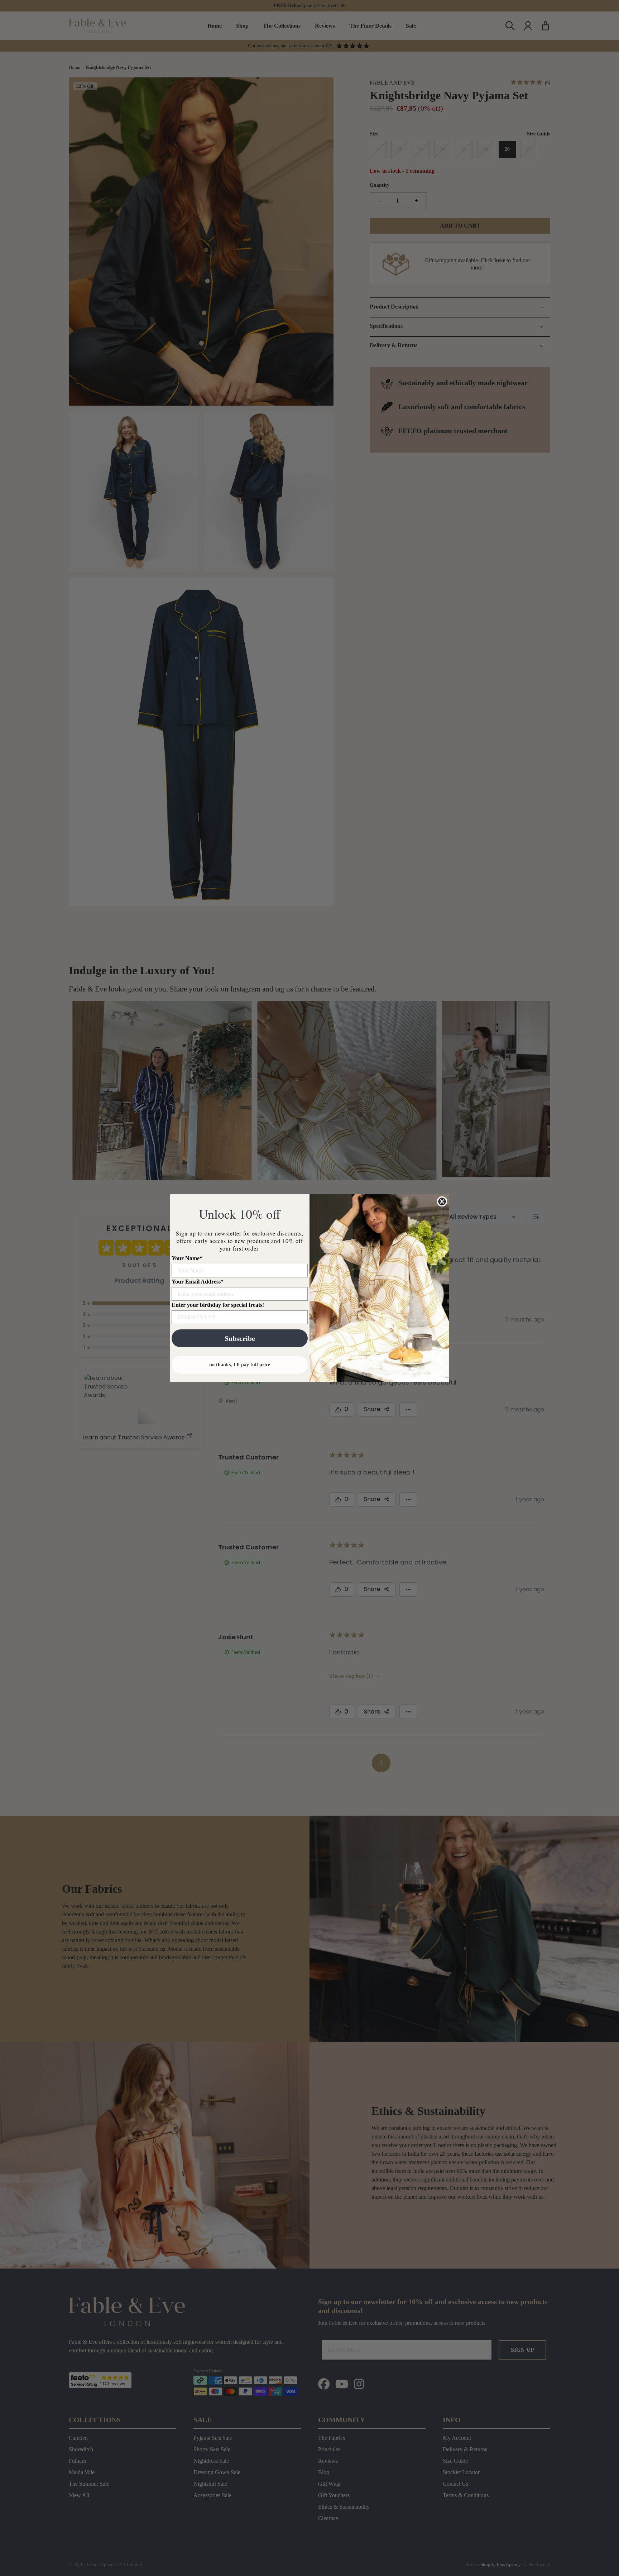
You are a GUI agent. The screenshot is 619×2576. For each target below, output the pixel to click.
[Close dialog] (442, 1201)
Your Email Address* (198, 1282)
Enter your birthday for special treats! (218, 1305)
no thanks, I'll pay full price (240, 1365)
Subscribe (240, 1338)
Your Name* (187, 1258)
